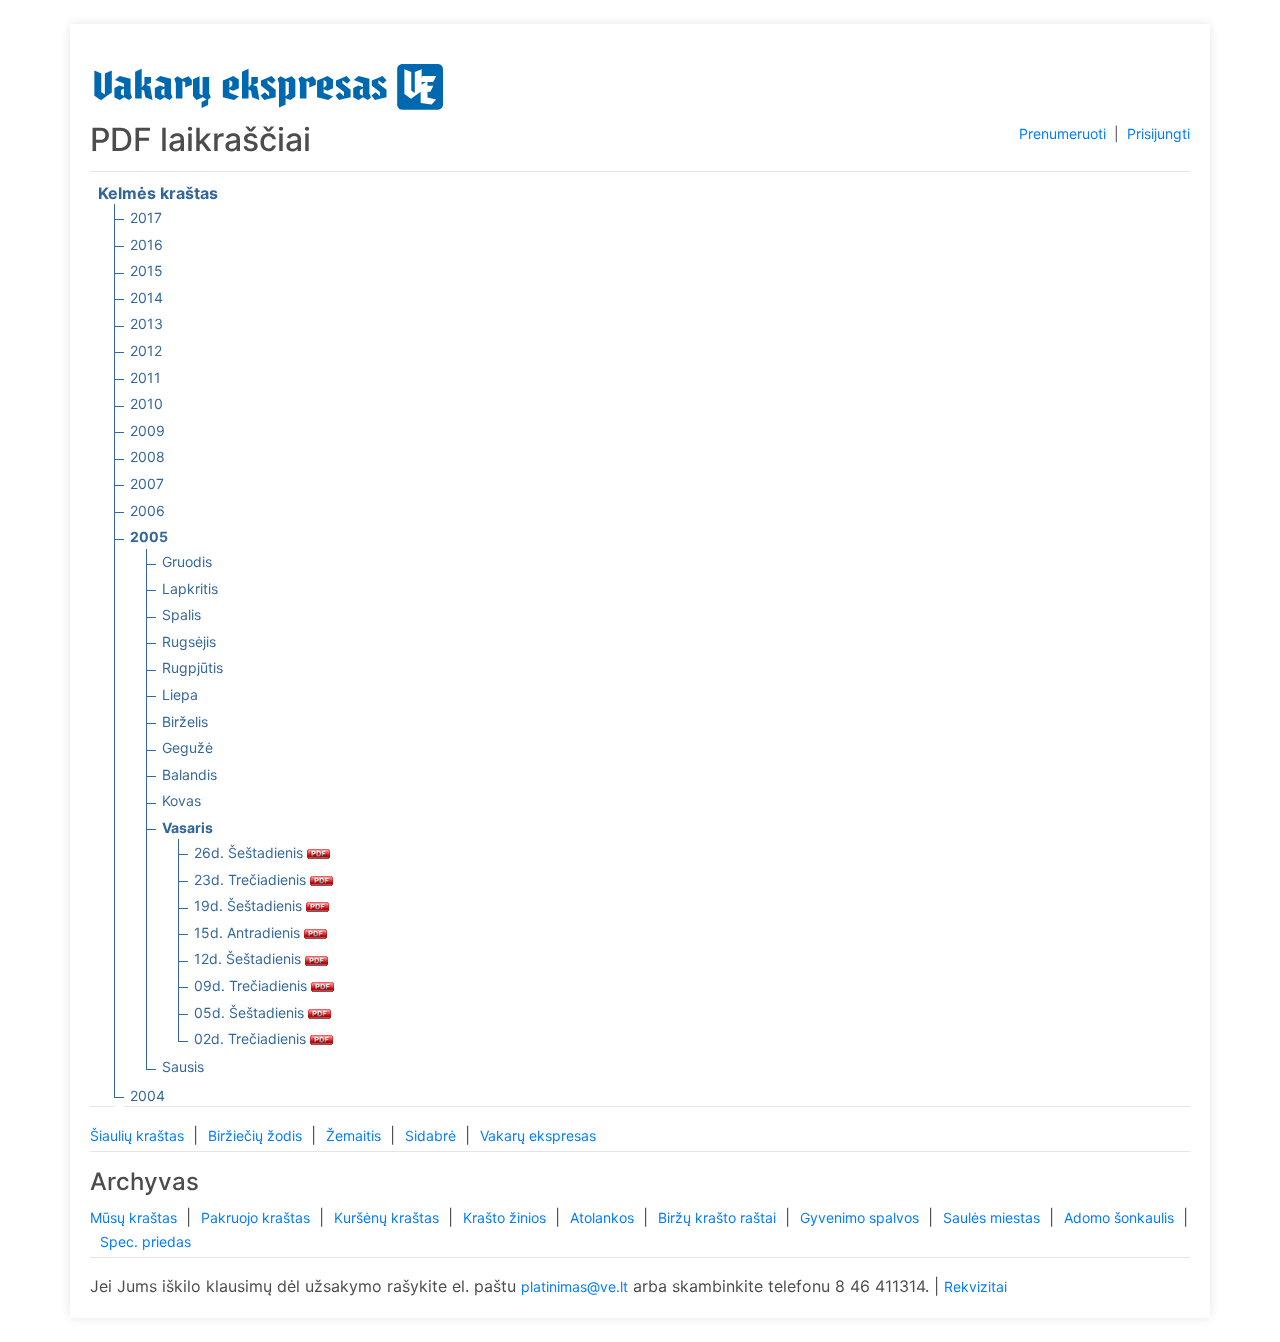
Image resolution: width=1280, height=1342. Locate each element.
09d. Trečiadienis (252, 985)
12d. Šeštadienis (249, 958)
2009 (147, 430)
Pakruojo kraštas (257, 1217)
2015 (146, 270)
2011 (145, 377)
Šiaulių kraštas (139, 1135)
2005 (149, 536)
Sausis (183, 1066)
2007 (147, 483)
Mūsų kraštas (135, 1217)
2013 (146, 323)
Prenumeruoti (1062, 133)
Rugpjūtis (192, 667)
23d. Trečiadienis (252, 879)
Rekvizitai (975, 1286)
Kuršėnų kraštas (388, 1217)
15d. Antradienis (249, 932)
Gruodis (187, 561)
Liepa (180, 694)
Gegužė (187, 747)
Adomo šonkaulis (1121, 1217)
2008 (147, 456)
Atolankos (604, 1217)
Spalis (181, 614)
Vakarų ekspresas (538, 1135)
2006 (147, 510)
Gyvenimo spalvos (861, 1217)
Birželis (185, 721)
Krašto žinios (506, 1217)
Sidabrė (432, 1135)
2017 (146, 217)
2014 (146, 297)
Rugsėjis (189, 641)
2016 (146, 244)
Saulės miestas (993, 1217)
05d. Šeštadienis (251, 1012)
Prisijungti (1158, 133)
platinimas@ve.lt (574, 1286)
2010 (146, 403)
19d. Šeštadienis (250, 905)
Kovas (181, 800)
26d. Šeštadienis (250, 852)
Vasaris (187, 827)
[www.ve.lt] (269, 82)
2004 (147, 1095)
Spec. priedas (145, 1241)
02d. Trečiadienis (252, 1038)
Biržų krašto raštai (719, 1217)
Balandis (189, 774)
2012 (146, 350)
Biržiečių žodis (257, 1135)
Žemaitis (355, 1135)
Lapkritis (190, 588)
